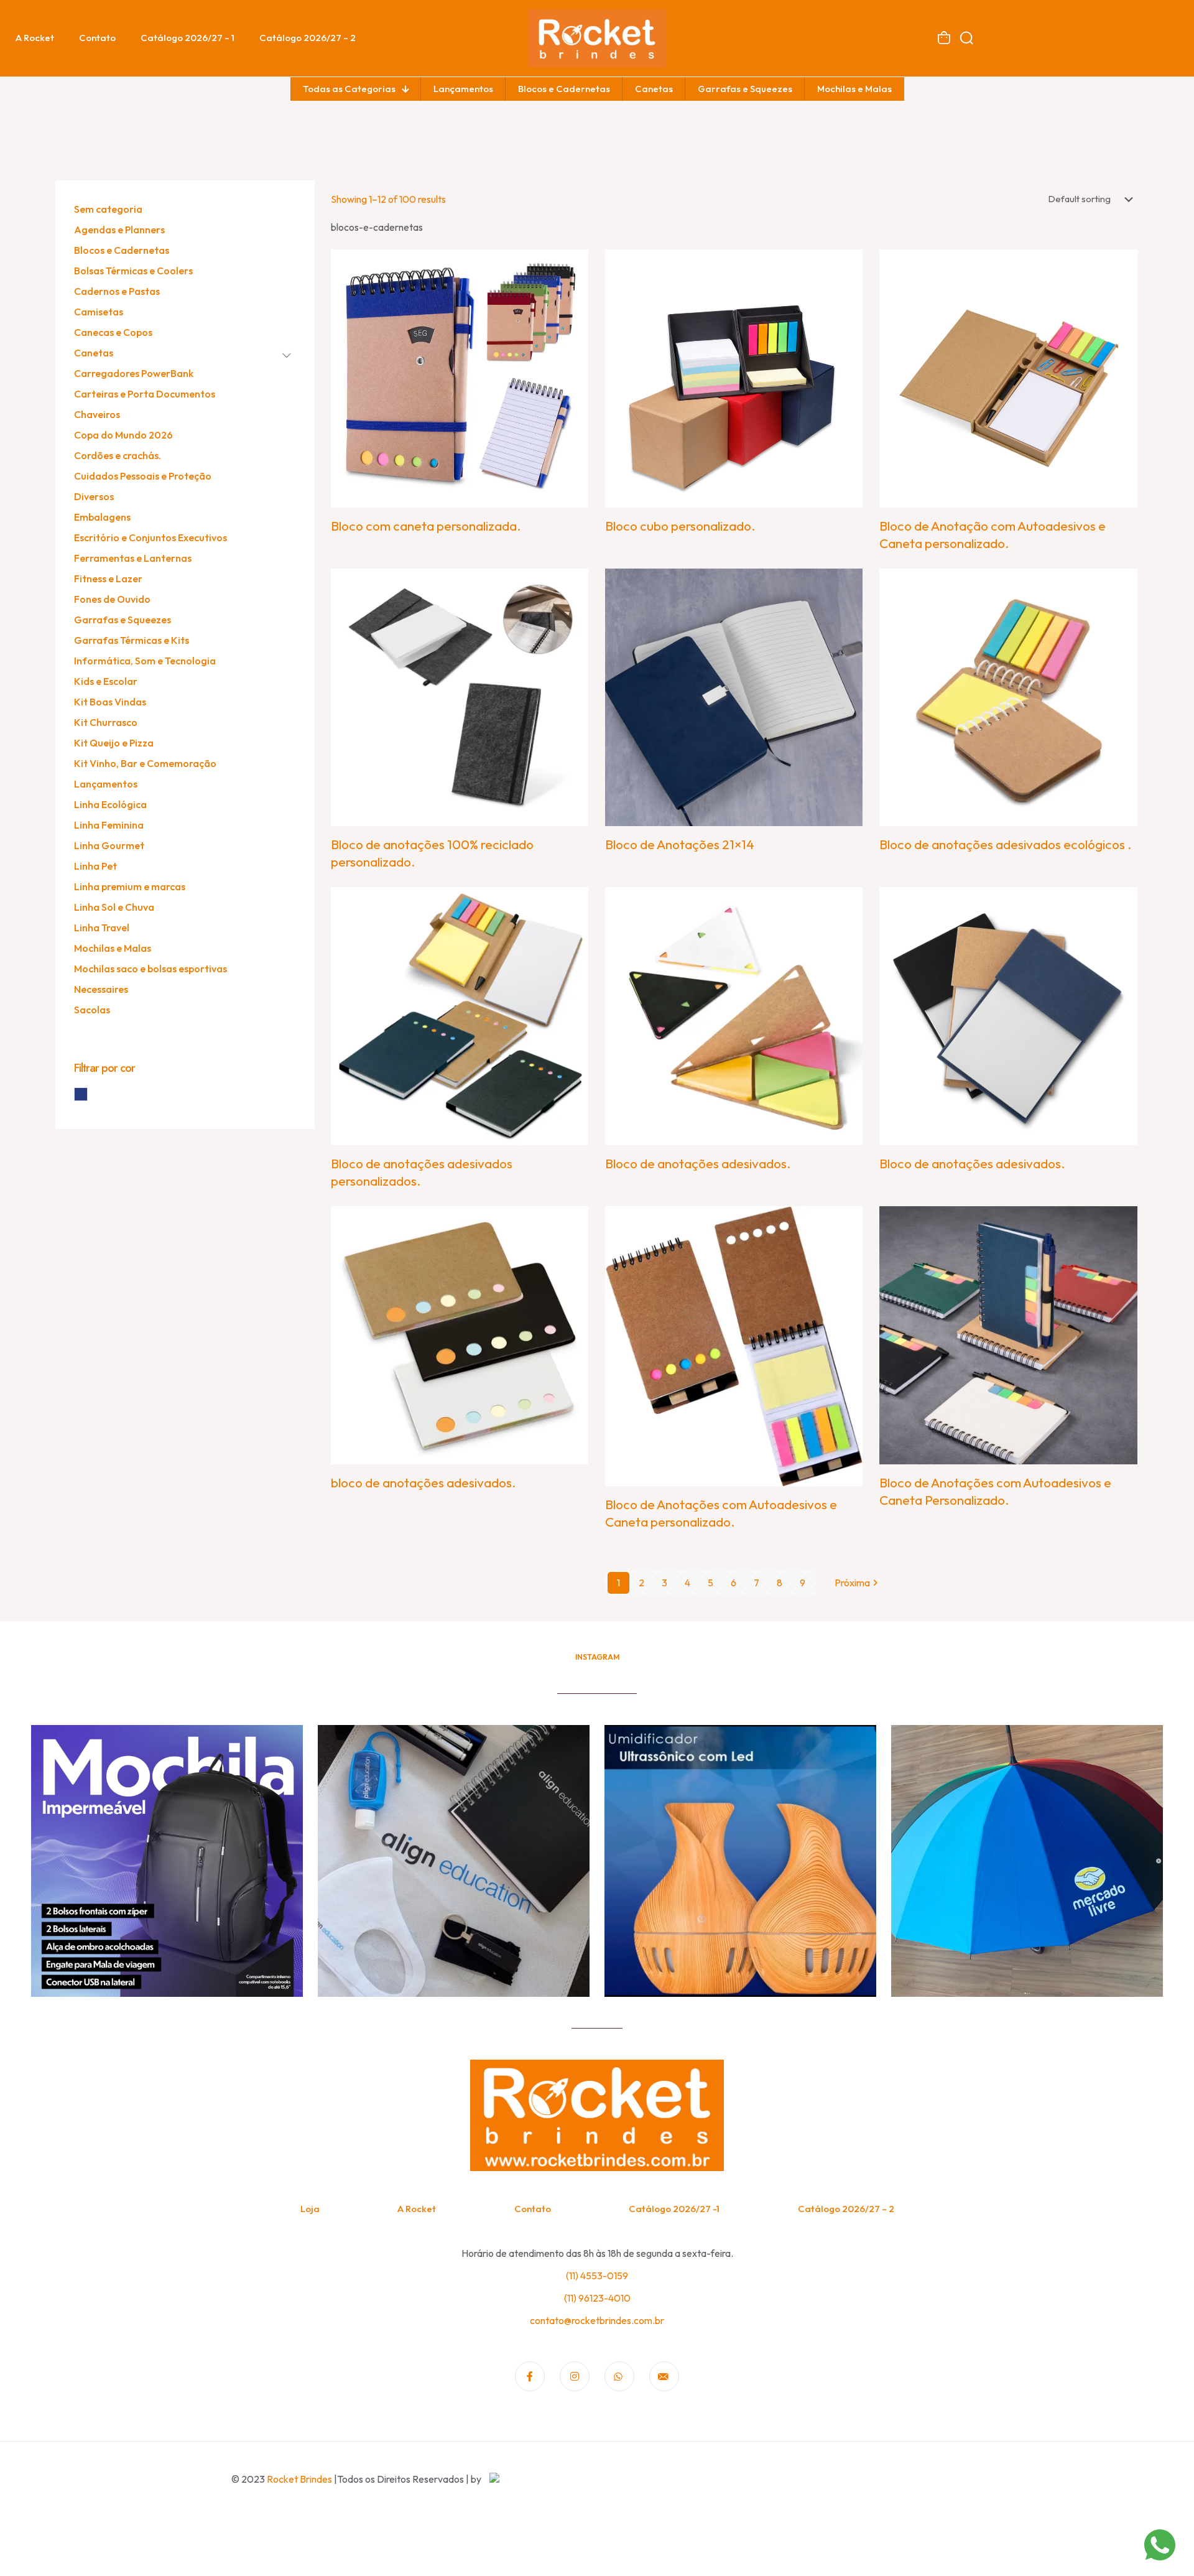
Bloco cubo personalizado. (680, 526)
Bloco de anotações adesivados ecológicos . (1006, 844)
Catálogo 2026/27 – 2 (846, 2209)
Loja (310, 2209)
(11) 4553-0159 (597, 2276)
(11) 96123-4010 (597, 2298)
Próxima (852, 1583)
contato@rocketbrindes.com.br (597, 2320)
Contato (533, 2209)
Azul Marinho (87, 1094)
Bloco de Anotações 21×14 (680, 844)
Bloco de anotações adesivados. (698, 1163)
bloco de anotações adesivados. (423, 1482)
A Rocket (417, 2209)
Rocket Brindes (299, 2479)
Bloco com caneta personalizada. (426, 526)
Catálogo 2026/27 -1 (674, 2209)
